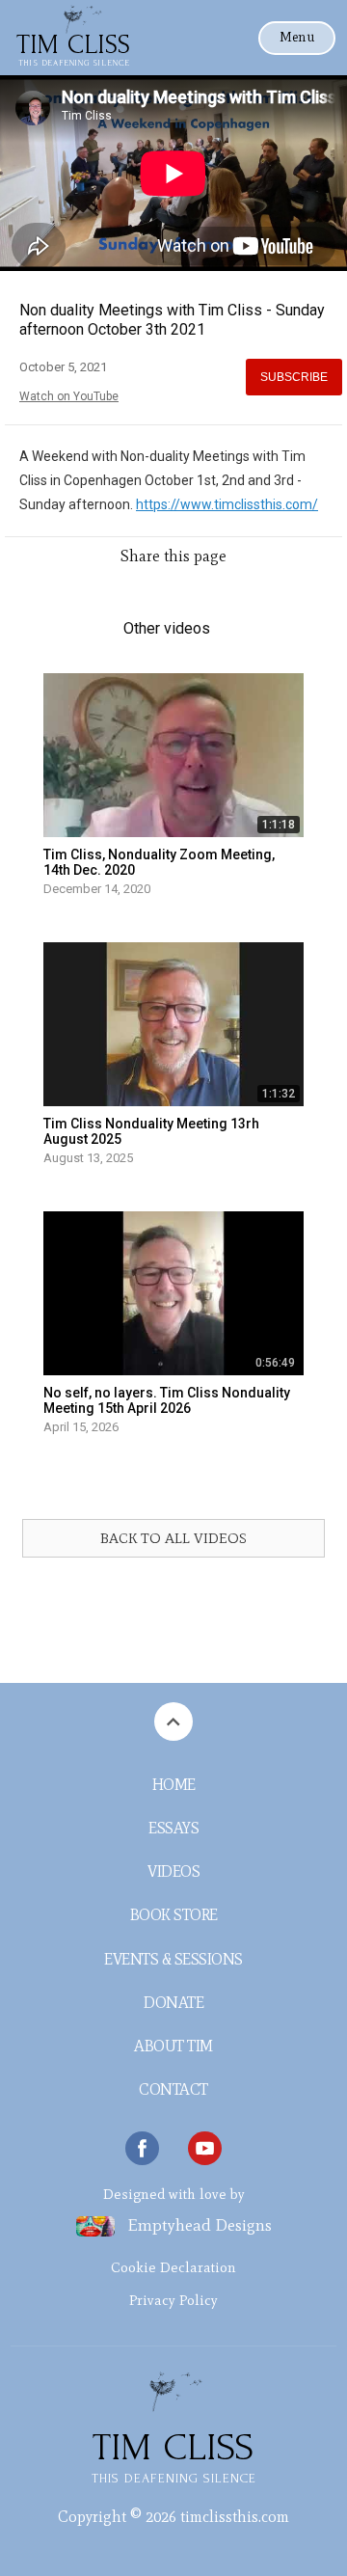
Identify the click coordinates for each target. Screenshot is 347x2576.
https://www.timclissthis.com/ (227, 504)
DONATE (173, 2003)
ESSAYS (173, 1828)
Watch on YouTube (69, 396)
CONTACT (173, 2089)
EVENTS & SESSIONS (173, 1959)
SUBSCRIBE (294, 377)
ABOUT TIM (173, 2046)
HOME (174, 1785)
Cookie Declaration (173, 2267)
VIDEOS (173, 1871)
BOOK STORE (174, 1915)
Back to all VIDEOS (173, 1538)
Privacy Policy (173, 2300)
